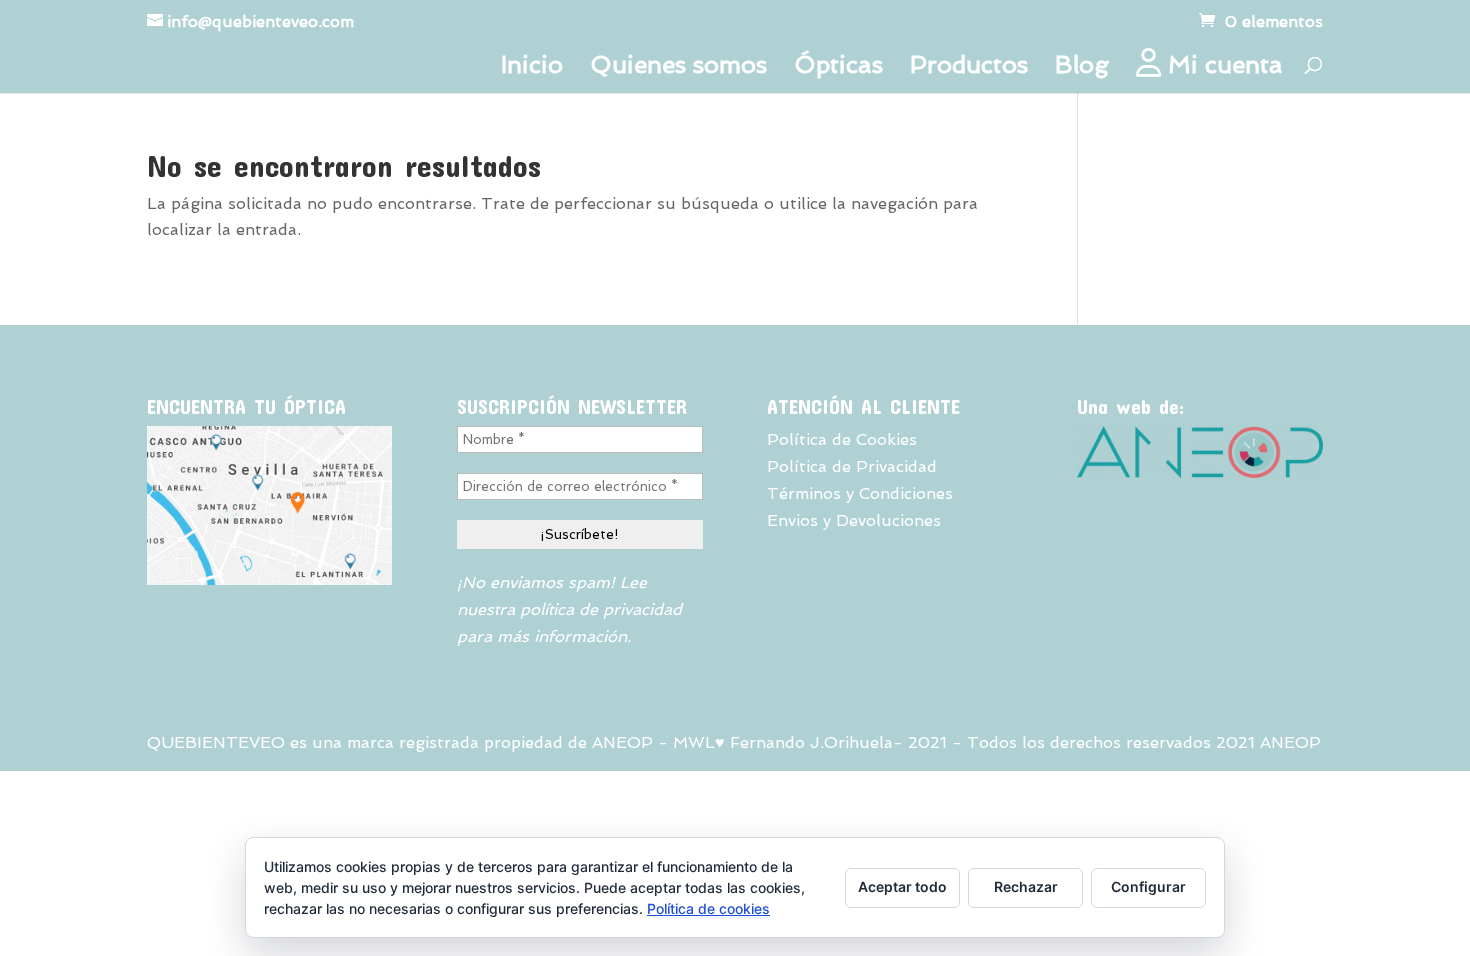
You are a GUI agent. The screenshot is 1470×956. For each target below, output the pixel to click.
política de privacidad (601, 609)
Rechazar (1026, 886)
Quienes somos (678, 68)
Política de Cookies (842, 439)
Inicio (532, 68)
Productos (969, 68)
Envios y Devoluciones (854, 520)
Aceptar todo (902, 886)
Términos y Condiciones (860, 493)
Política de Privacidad (852, 466)
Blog (1082, 68)
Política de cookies (708, 908)
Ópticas (838, 68)
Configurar (1148, 886)
